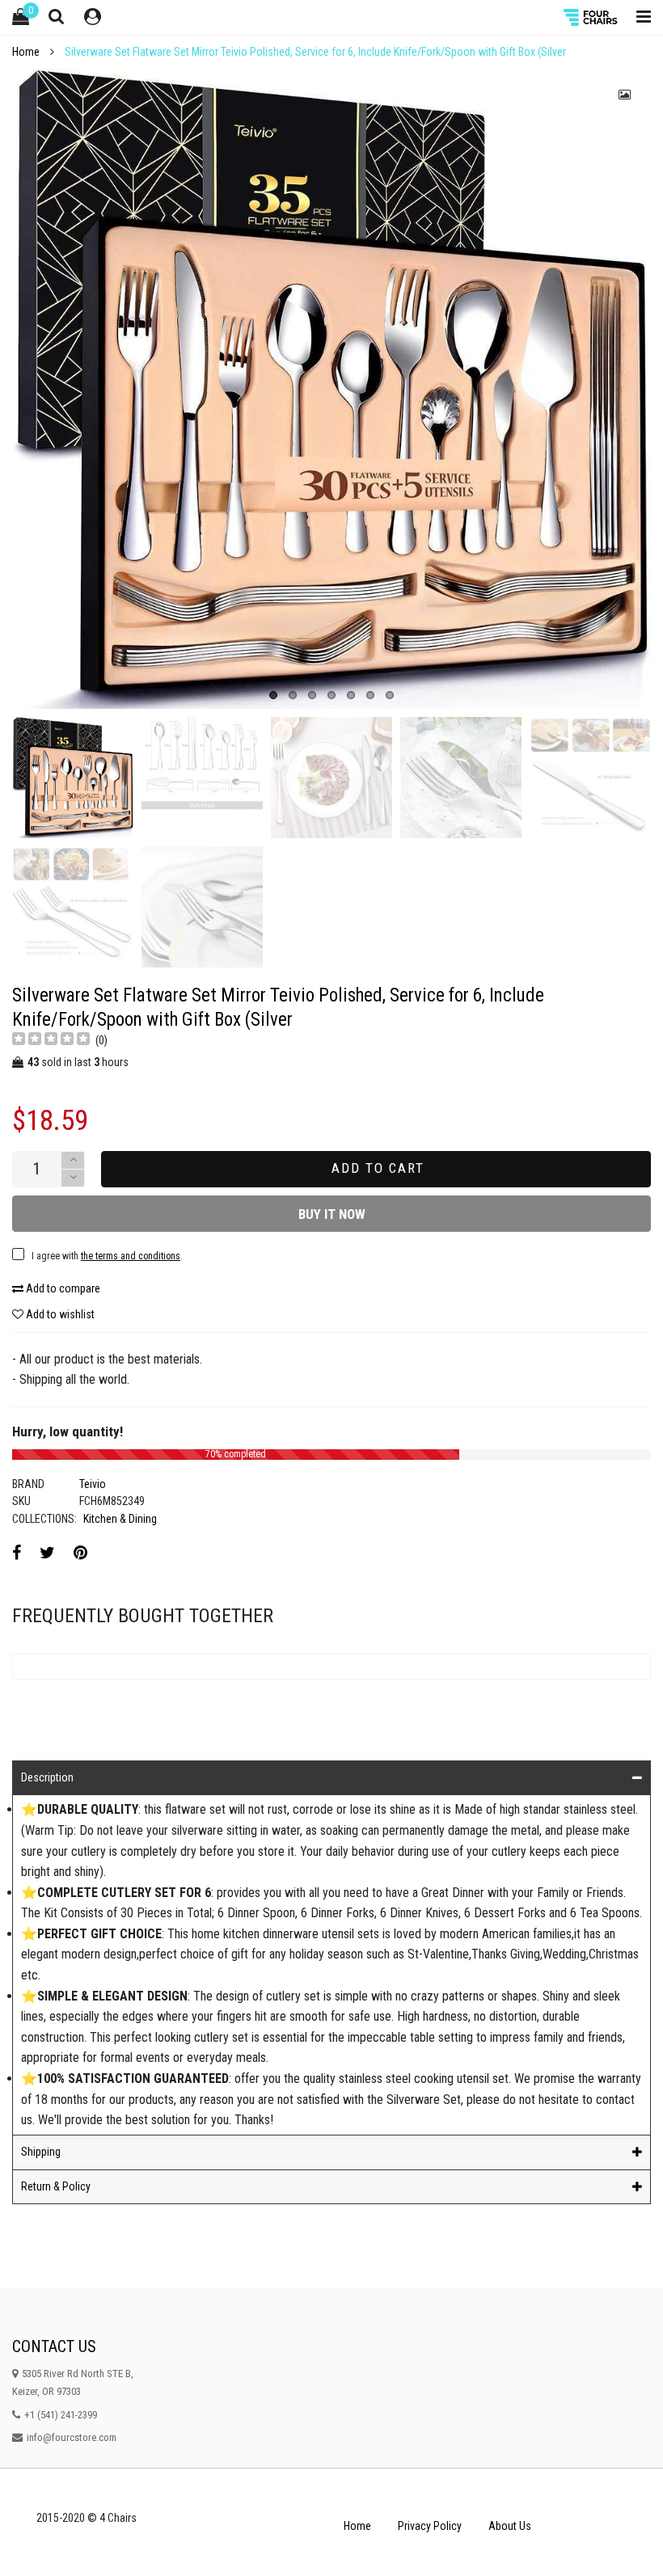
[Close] (564, 679)
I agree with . (205, 853)
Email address (150, 812)
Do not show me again (173, 887)
